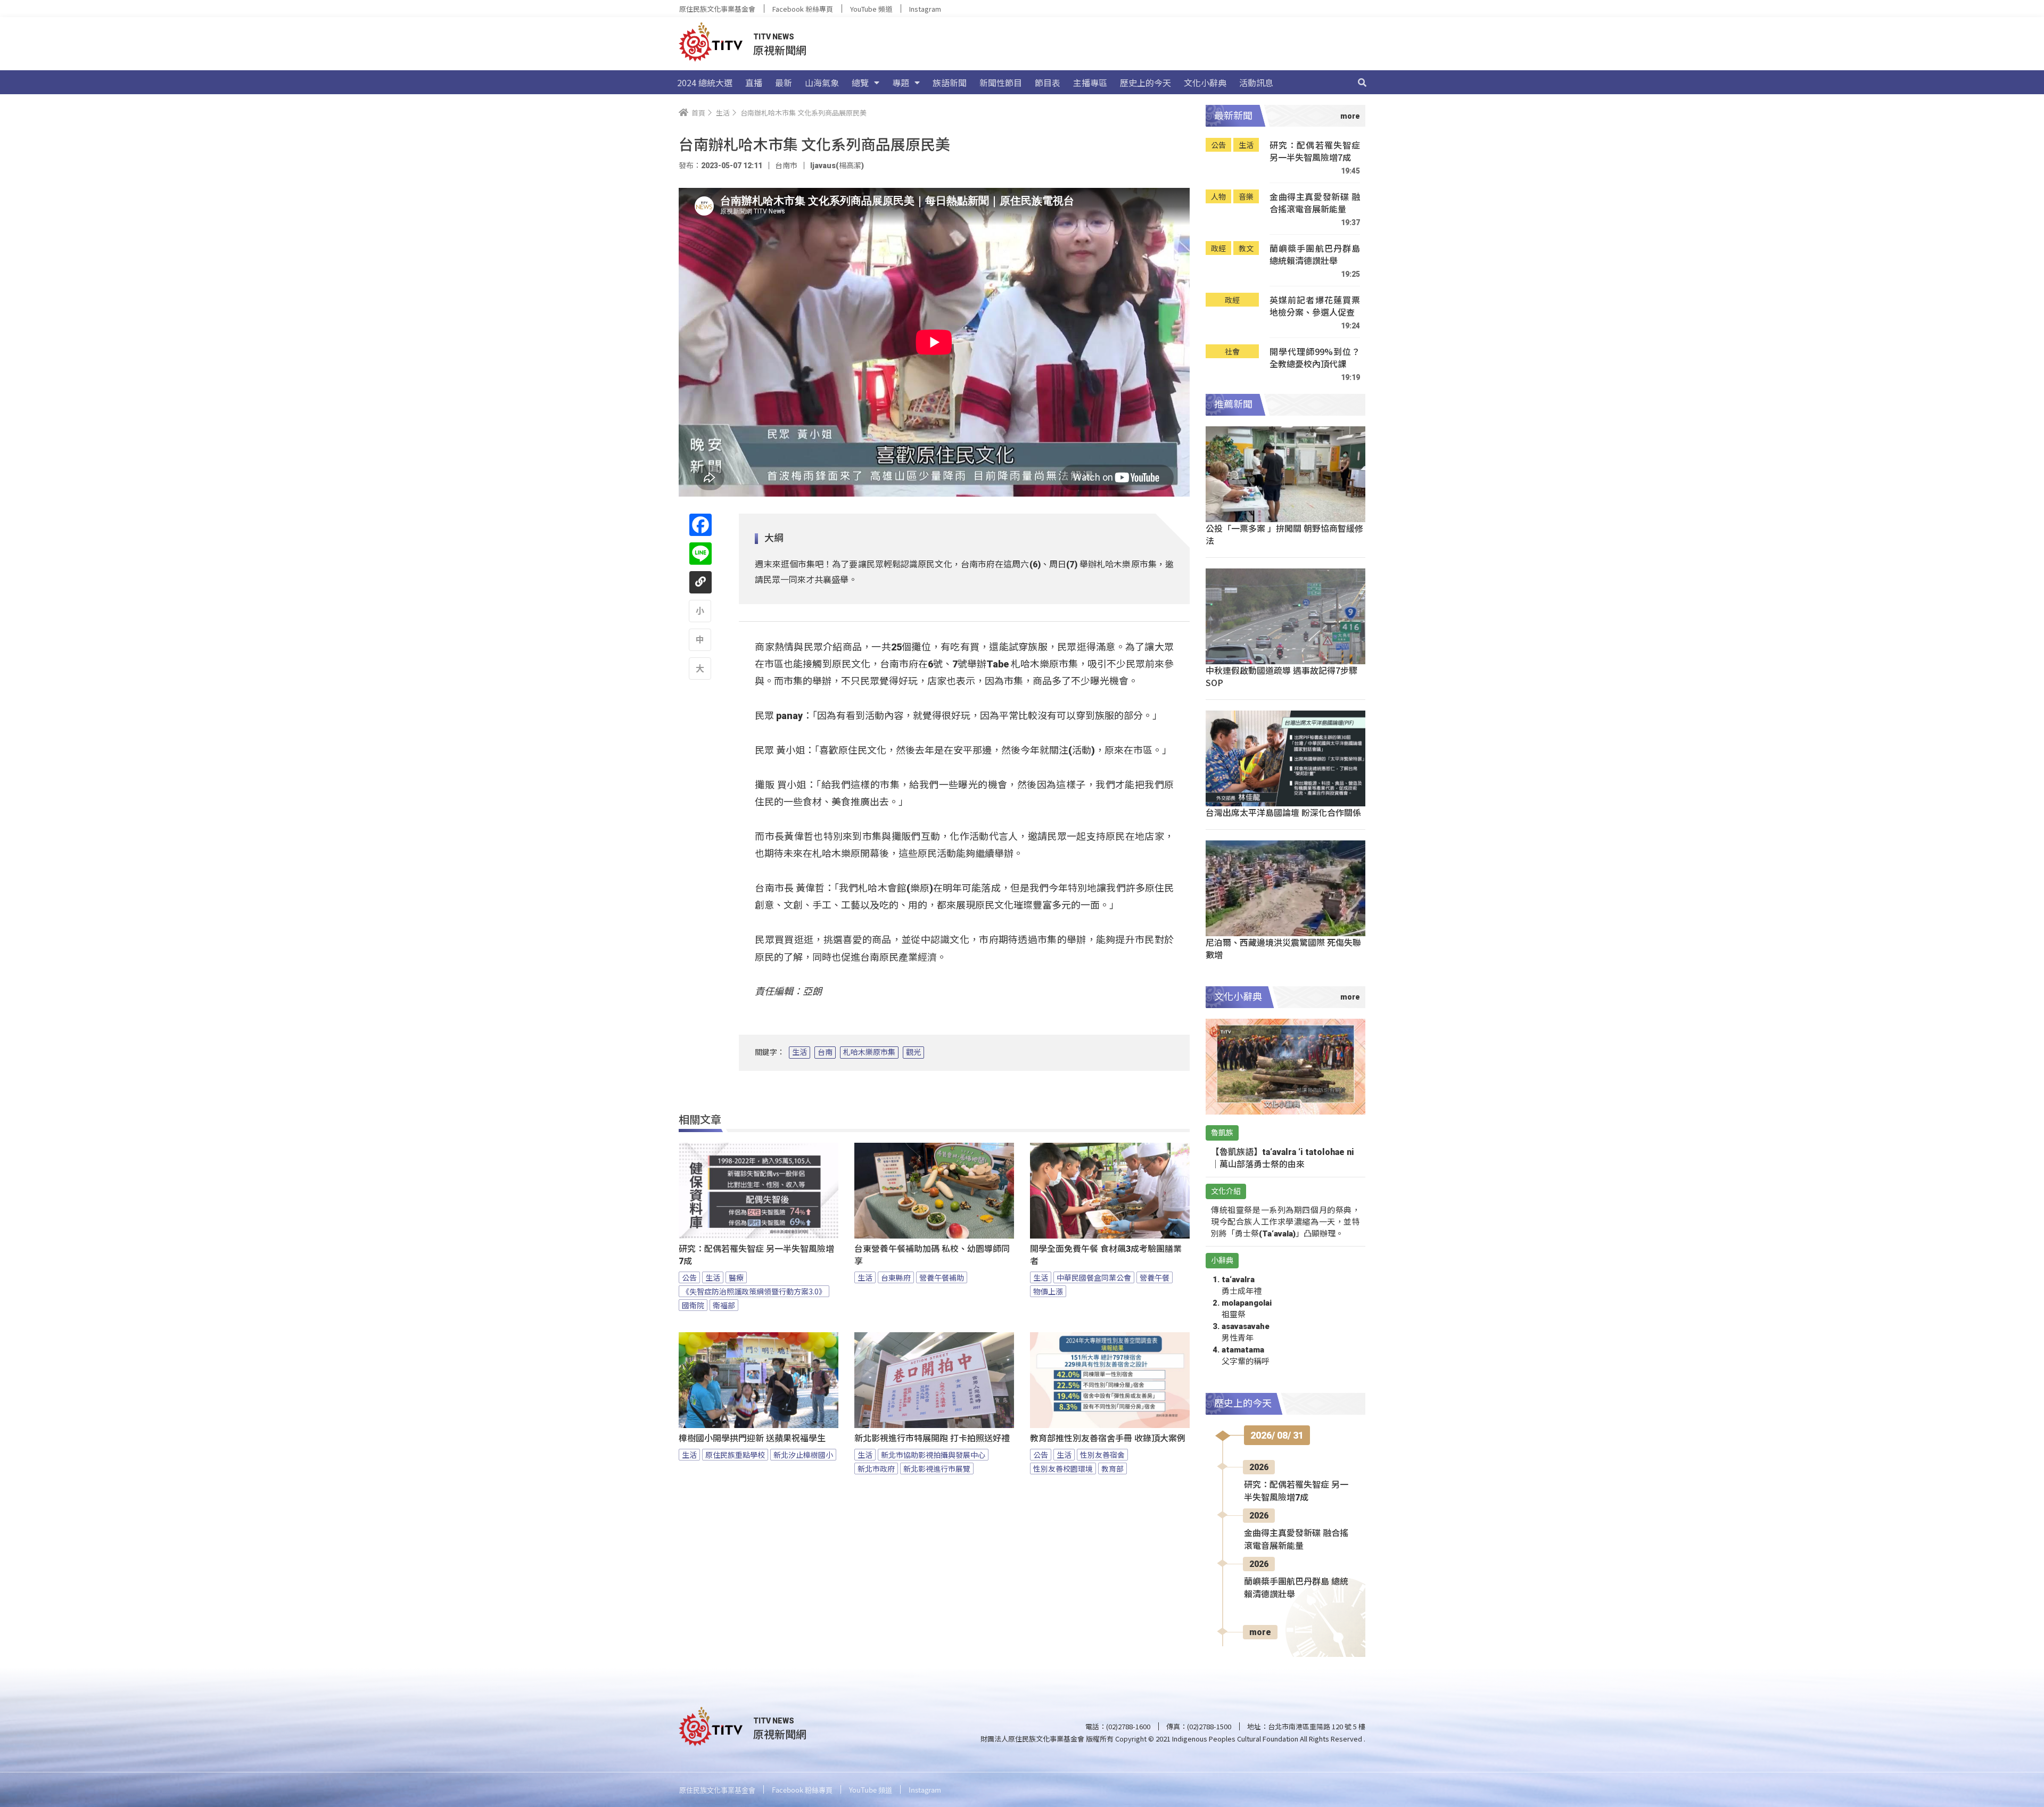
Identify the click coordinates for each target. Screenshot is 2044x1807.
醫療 (736, 1277)
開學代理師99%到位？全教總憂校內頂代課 (1315, 358)
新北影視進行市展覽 (937, 1468)
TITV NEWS (774, 37)
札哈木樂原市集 (869, 1052)
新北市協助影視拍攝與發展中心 (933, 1455)
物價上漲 (1048, 1291)
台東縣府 (896, 1277)
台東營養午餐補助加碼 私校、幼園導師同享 (932, 1255)
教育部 (1112, 1468)
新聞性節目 (1001, 82)
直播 (754, 82)
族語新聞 (950, 82)
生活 (800, 1052)
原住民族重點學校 (735, 1455)
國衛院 (693, 1305)
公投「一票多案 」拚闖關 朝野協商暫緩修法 (1284, 534)
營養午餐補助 (942, 1277)
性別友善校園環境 (1063, 1468)
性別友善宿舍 (1102, 1455)
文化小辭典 (1205, 82)
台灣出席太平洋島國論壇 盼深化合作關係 (1283, 812)
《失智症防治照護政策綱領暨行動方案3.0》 (754, 1291)
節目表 (1048, 82)
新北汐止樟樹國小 (803, 1455)
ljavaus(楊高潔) (837, 166)
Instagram (925, 9)
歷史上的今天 (1145, 82)
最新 (784, 82)
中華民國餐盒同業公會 (1094, 1277)
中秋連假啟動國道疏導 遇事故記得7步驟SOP (1281, 676)
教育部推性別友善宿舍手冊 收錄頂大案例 (1108, 1438)
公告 (689, 1277)
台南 (825, 1052)
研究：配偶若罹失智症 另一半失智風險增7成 (756, 1255)
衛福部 (724, 1305)
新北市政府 (876, 1468)
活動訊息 (1256, 82)
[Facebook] (700, 525)
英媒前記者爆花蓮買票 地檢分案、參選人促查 (1315, 306)
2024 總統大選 (705, 82)
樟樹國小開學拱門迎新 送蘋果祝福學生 (752, 1438)
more (1260, 1632)
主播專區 (1090, 82)
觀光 (913, 1052)
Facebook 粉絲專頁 (803, 9)
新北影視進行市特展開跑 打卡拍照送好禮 (932, 1438)
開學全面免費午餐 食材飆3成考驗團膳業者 (1106, 1255)
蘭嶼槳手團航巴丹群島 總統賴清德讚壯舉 (1315, 255)
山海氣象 (822, 82)
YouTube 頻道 (871, 9)
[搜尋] (1362, 82)
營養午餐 (1155, 1277)
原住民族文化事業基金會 (717, 9)
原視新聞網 (780, 50)
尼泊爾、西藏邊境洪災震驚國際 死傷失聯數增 (1283, 948)
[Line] (700, 554)
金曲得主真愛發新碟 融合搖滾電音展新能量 (1315, 203)
